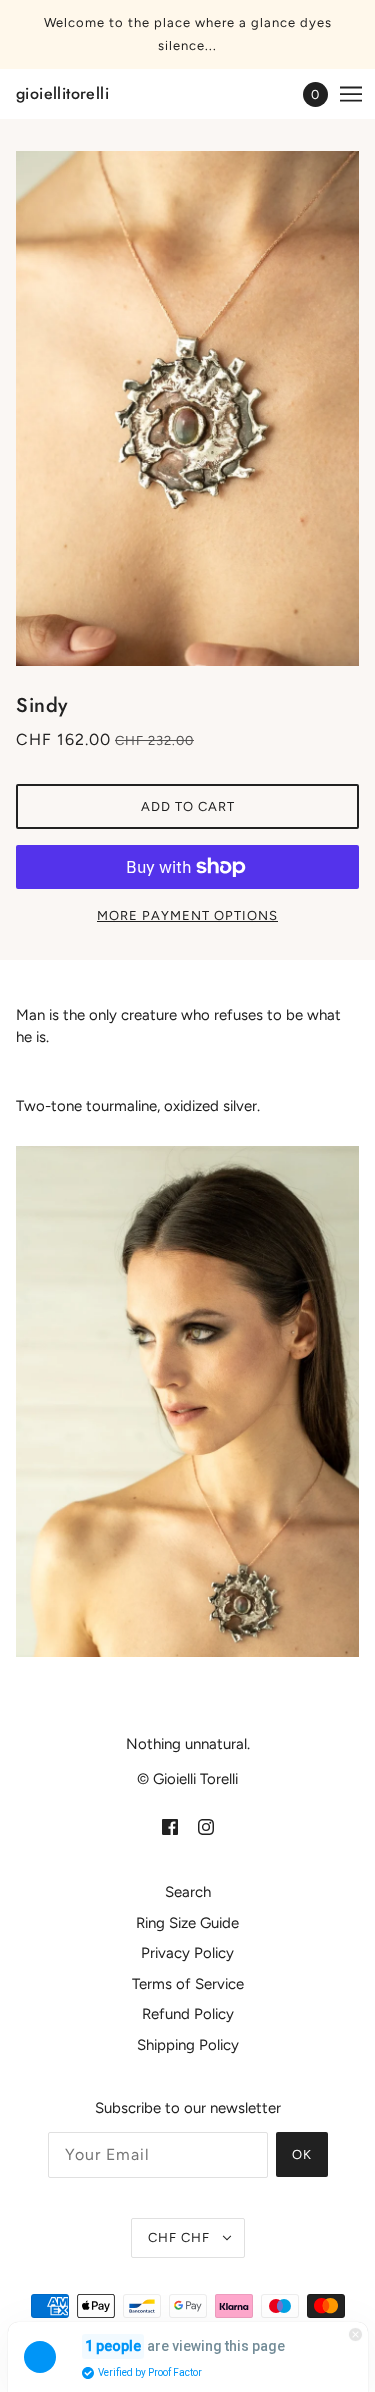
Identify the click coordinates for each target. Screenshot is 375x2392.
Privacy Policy (187, 1953)
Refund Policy (188, 2014)
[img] (170, 1826)
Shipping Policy (188, 2045)
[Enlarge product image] (187, 408)
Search (188, 1892)
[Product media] (187, 1401)
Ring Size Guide (187, 1923)
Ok (302, 2154)
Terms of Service (188, 1984)
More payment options (187, 915)
